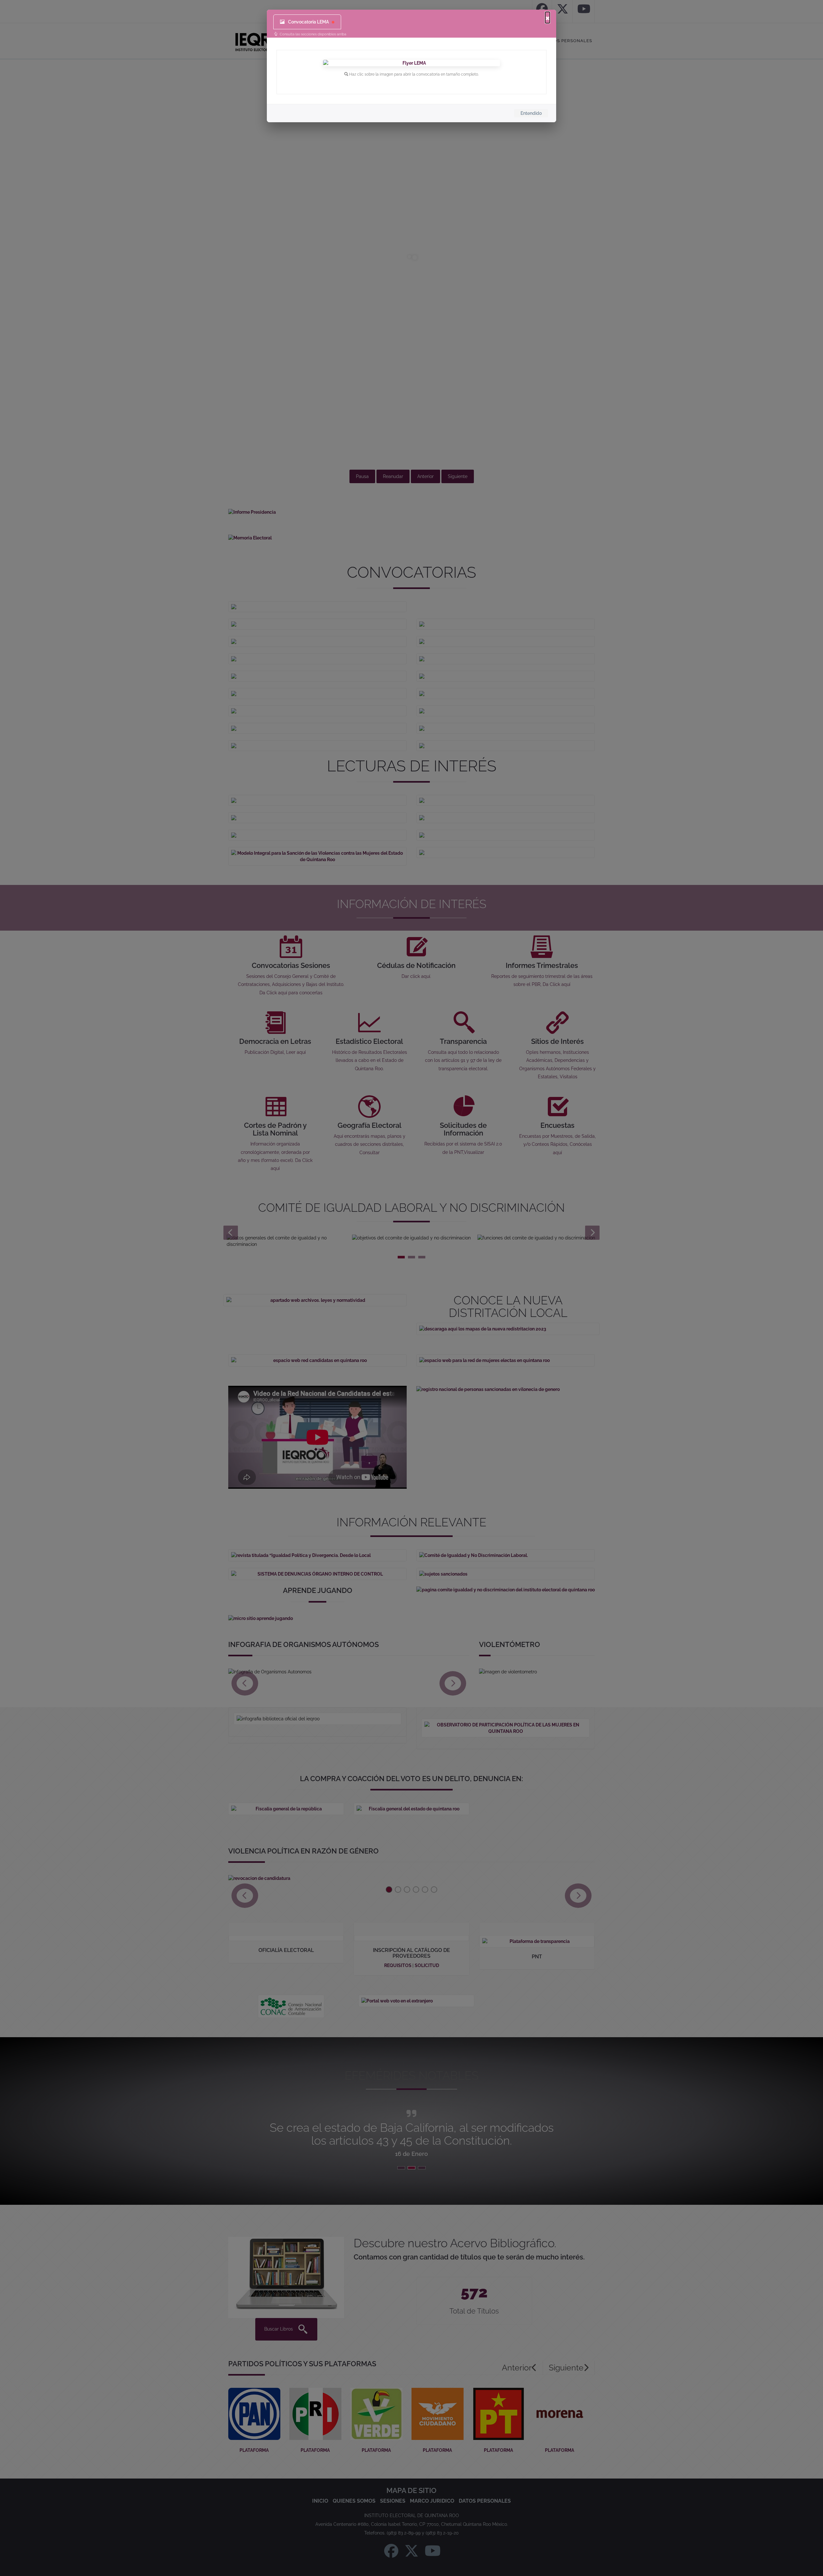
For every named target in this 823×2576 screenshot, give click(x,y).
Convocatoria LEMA (308, 22)
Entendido (531, 113)
